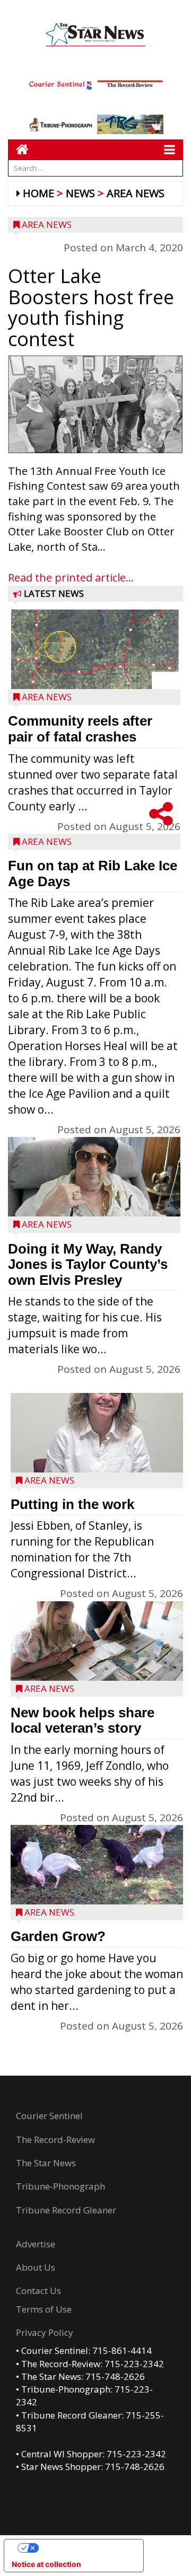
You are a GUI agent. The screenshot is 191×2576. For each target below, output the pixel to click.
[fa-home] (18, 149)
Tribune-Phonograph (60, 2186)
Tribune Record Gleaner (66, 2210)
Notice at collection (46, 2564)
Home (38, 193)
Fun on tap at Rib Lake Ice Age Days (93, 874)
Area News (136, 193)
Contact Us (38, 2291)
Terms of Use (44, 2309)
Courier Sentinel (49, 2116)
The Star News (46, 2163)
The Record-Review (55, 2140)
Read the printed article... (71, 577)
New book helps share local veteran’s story (83, 1721)
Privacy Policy (45, 2332)
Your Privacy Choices (84, 2548)
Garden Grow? (58, 1936)
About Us (36, 2267)
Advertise (36, 2244)
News (80, 193)
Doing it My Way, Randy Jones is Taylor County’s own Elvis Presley (88, 1264)
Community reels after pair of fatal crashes (80, 729)
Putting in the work (72, 1504)
